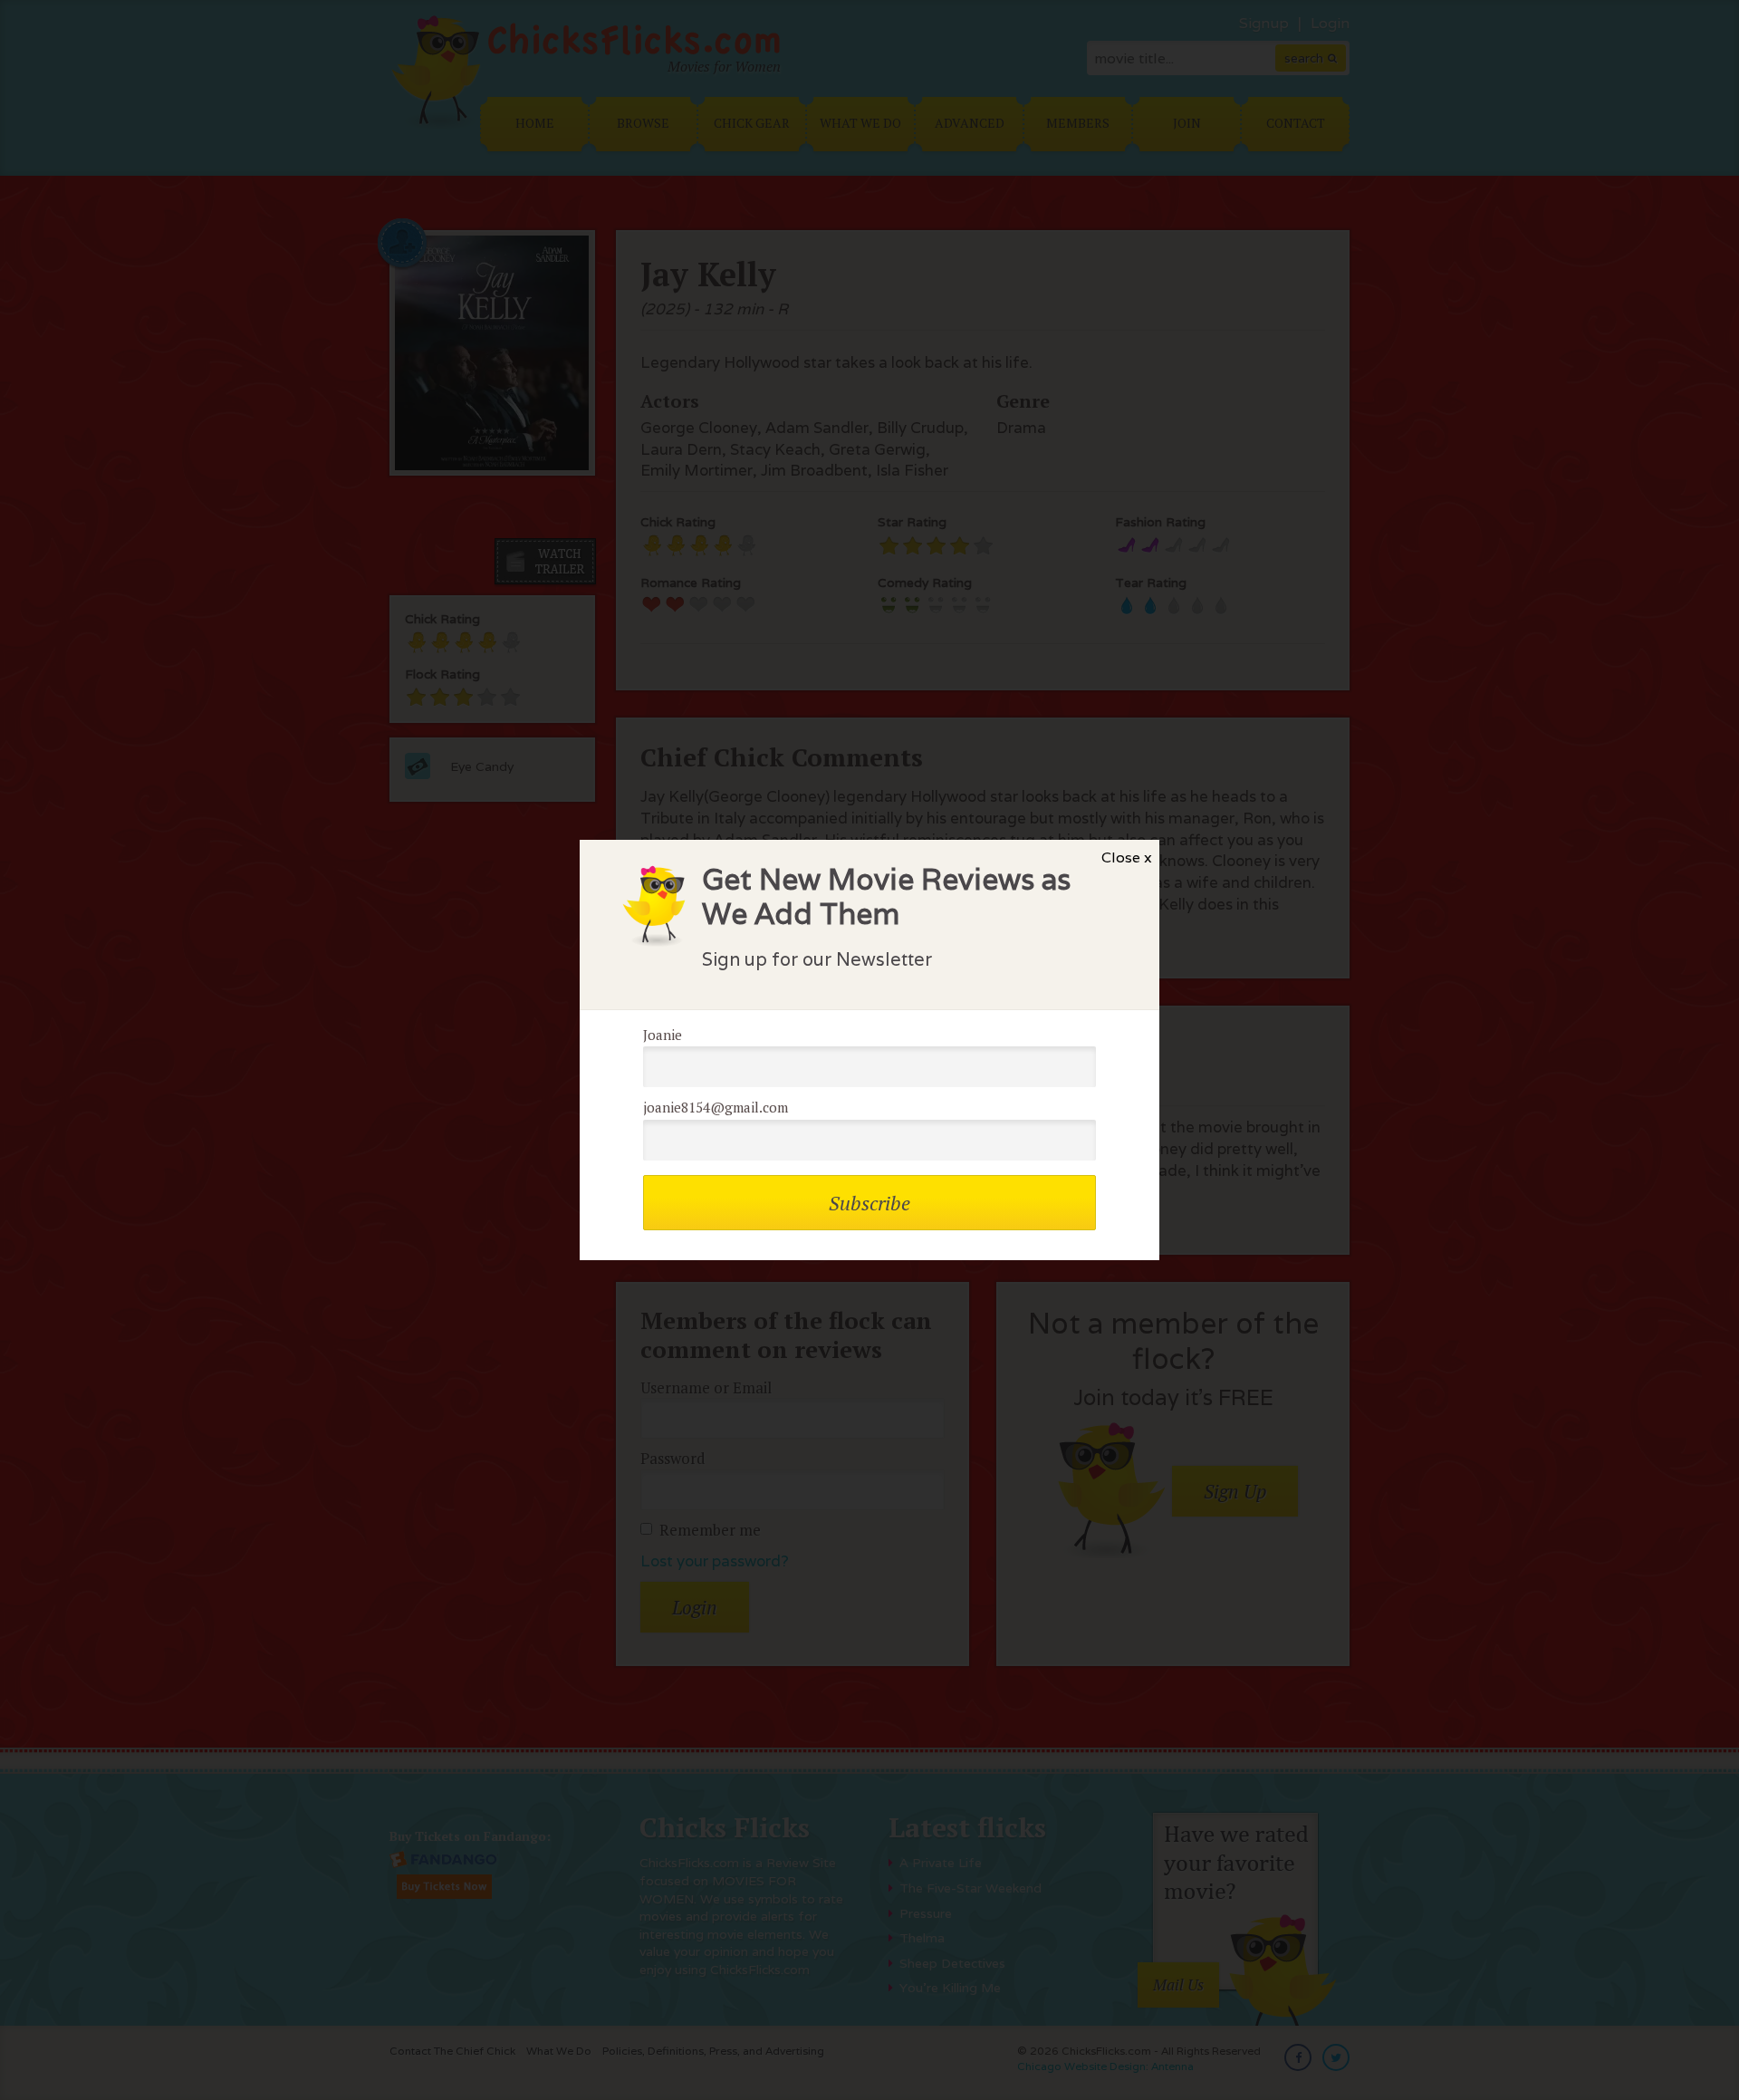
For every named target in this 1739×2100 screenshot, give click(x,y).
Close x (1127, 857)
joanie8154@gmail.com (716, 1107)
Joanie (663, 1035)
